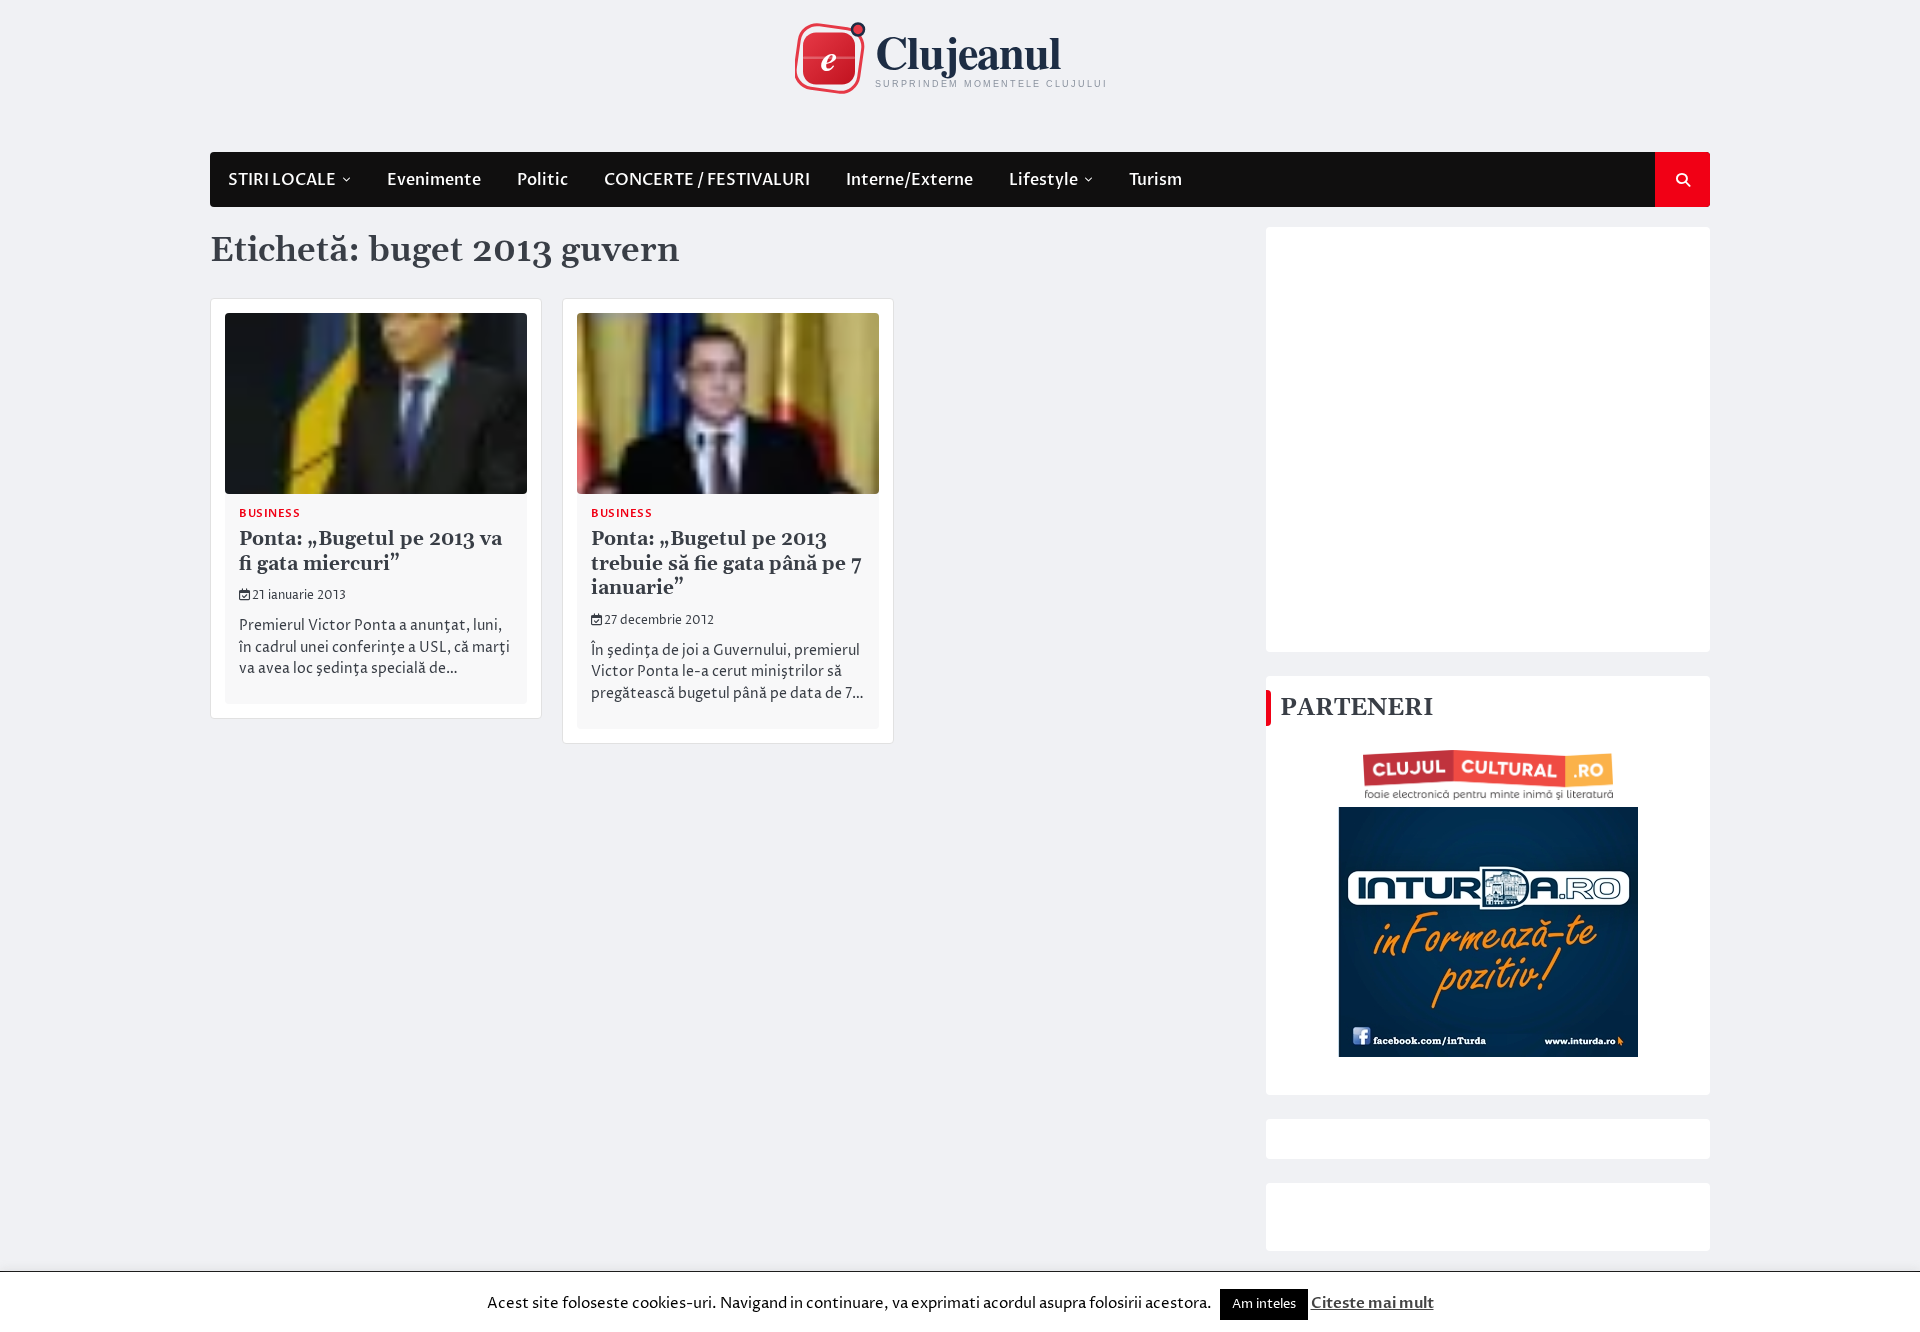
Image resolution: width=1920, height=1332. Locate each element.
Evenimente (434, 180)
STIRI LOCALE (282, 180)
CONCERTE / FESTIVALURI (707, 180)
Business (269, 513)
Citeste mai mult (1372, 1303)
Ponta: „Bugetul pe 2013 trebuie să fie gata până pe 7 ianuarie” (726, 564)
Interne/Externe (909, 180)
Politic (542, 180)
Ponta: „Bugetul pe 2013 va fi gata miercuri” (370, 552)
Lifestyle (1043, 180)
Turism (1155, 180)
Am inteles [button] (1264, 1304)
